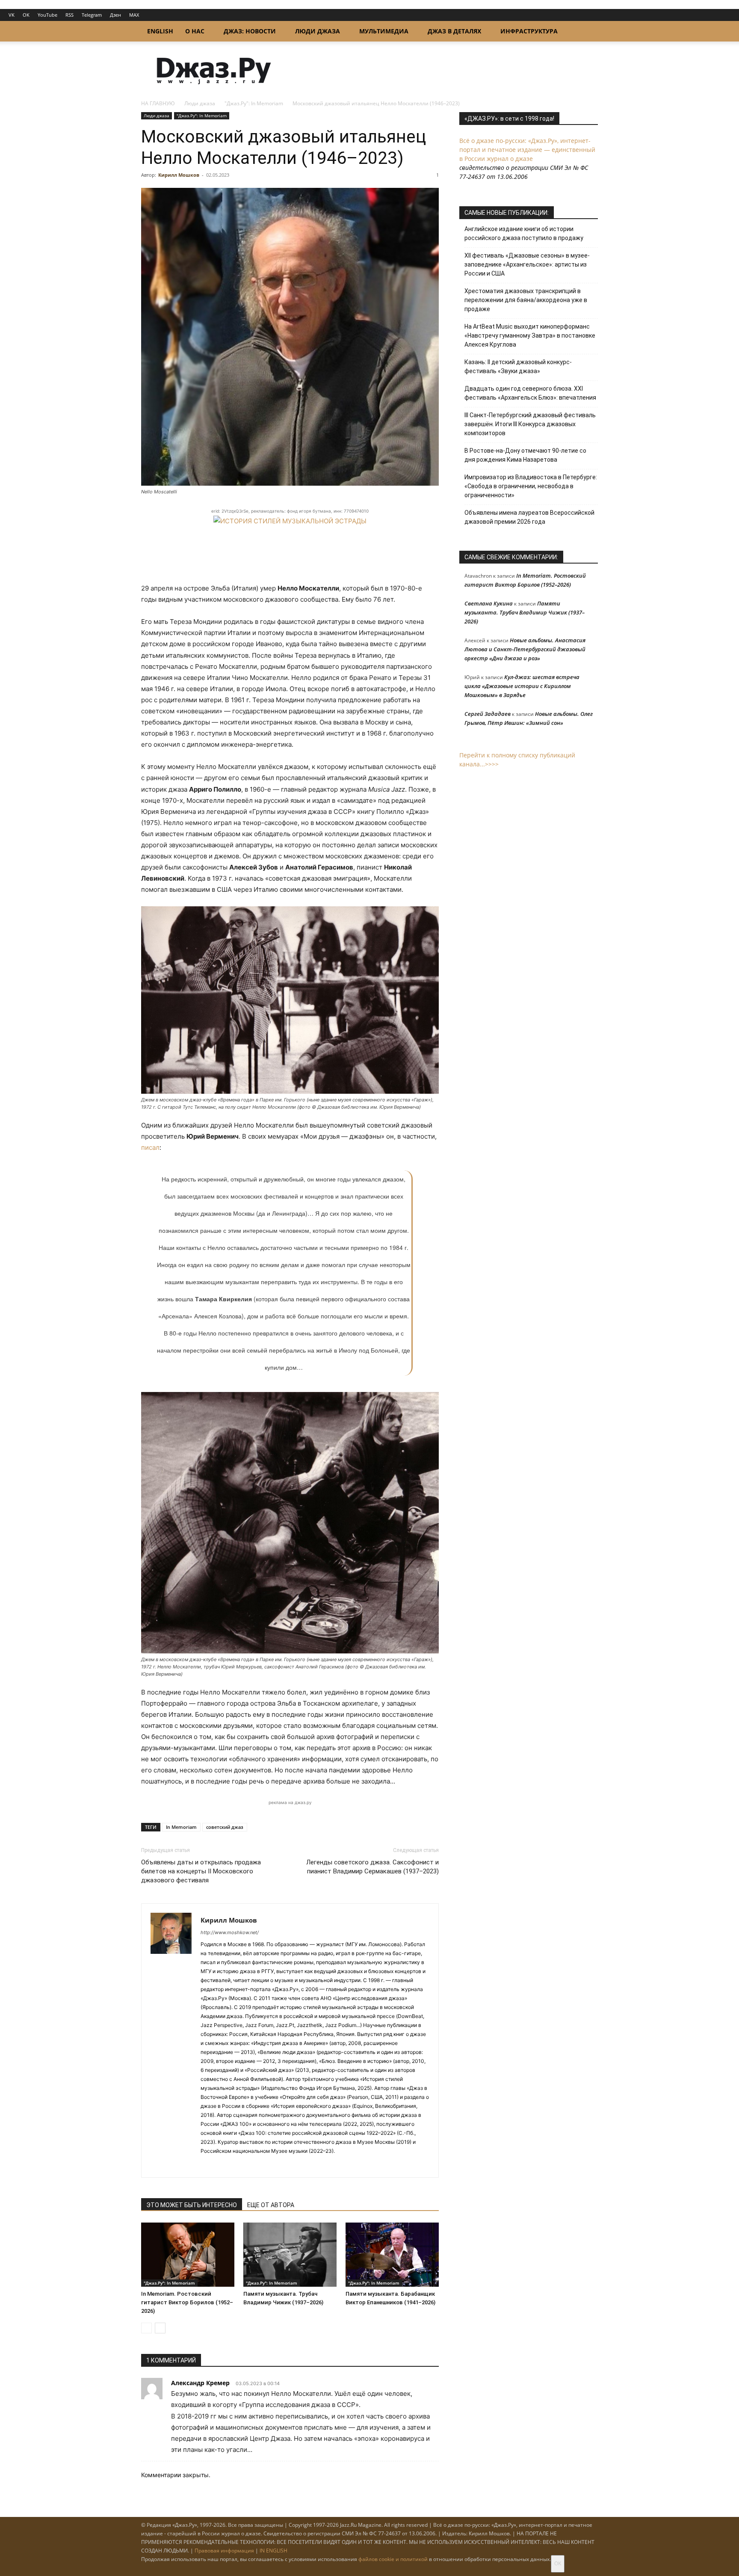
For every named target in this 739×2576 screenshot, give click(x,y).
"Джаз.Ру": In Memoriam (254, 103)
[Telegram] (208, 2165)
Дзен (115, 15)
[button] (588, 32)
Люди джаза (200, 103)
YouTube (47, 15)
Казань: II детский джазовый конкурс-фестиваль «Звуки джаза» (518, 367)
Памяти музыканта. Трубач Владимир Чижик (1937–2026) (525, 612)
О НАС (195, 31)
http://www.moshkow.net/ (230, 1932)
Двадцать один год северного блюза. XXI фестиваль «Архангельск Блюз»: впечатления (530, 393)
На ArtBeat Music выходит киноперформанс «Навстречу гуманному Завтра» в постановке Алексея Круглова (530, 335)
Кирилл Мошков (179, 175)
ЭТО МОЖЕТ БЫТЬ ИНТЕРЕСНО (192, 2205)
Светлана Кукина (489, 603)
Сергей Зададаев (488, 714)
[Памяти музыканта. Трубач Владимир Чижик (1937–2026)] (290, 2255)
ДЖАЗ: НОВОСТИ (250, 31)
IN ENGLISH (273, 2551)
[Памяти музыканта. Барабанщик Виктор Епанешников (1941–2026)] (392, 2255)
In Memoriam (181, 1827)
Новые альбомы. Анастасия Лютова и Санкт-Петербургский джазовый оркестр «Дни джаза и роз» (525, 649)
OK (26, 15)
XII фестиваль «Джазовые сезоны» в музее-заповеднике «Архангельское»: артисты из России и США (527, 264)
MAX (134, 15)
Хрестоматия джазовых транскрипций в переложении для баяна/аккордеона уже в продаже (526, 300)
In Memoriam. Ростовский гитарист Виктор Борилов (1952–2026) (187, 2302)
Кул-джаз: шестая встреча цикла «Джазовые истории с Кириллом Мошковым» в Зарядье (522, 686)
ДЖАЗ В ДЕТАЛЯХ (454, 31)
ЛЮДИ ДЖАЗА (318, 31)
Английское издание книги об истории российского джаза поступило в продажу (524, 233)
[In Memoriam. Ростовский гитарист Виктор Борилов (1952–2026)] (188, 2255)
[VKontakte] (223, 2165)
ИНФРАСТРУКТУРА (529, 31)
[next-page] (160, 2328)
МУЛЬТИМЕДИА (384, 31)
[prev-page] (146, 2328)
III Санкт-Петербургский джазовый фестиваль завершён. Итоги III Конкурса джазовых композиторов (530, 424)
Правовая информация (224, 2551)
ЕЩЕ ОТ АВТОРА (271, 2205)
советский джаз (225, 1827)
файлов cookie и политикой (393, 2559)
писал (150, 1147)
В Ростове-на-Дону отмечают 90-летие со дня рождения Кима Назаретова (525, 455)
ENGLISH (160, 31)
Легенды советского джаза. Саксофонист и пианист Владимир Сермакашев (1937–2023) (372, 1867)
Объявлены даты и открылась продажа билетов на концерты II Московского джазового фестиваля (201, 1871)
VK (12, 15)
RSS (69, 15)
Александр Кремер (200, 2383)
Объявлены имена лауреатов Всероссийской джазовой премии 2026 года (529, 517)
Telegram (92, 15)
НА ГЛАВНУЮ (158, 103)
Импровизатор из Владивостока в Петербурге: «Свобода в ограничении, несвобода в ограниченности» (531, 486)
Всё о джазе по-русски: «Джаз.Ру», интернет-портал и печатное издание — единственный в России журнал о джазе (527, 150)
